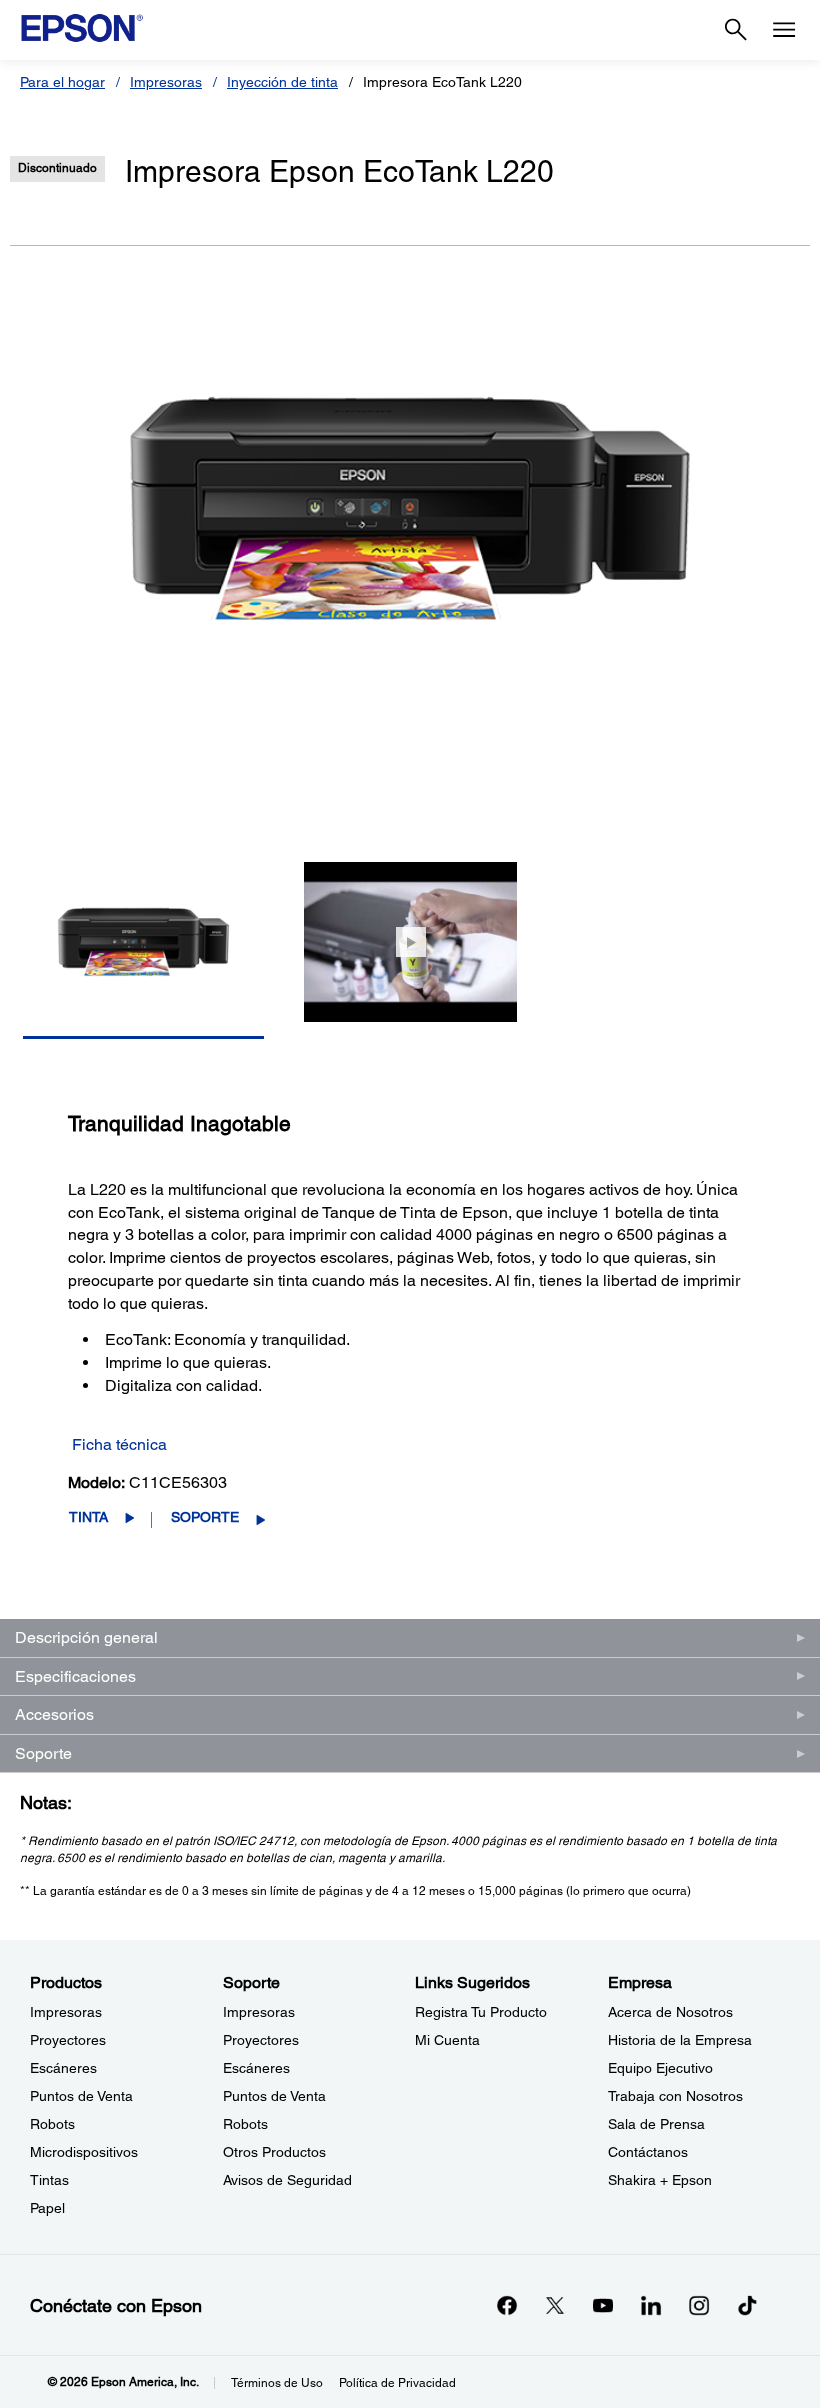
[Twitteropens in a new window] (555, 2305)
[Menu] (784, 30)
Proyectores (68, 2040)
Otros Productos (274, 2152)
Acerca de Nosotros (670, 2012)
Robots (52, 2124)
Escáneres (63, 2068)
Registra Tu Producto (481, 2012)
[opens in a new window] (747, 2305)
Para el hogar (62, 82)
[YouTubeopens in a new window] (603, 2305)
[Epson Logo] (82, 28)
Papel (47, 2208)
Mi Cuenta (447, 2040)
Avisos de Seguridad (287, 2180)
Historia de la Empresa (680, 2040)
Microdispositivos (84, 2152)
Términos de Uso (277, 2383)
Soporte (205, 1517)
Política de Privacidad (397, 2383)
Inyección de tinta (282, 82)
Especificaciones (75, 1676)
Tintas (49, 2180)
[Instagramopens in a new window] (699, 2305)
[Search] (736, 30)
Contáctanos (648, 2152)
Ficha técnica (119, 1444)
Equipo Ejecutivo (660, 2068)
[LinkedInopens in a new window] (651, 2305)
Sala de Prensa (656, 2124)
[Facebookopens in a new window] (507, 2305)
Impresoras (166, 82)
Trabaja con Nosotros (675, 2096)
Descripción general (86, 1637)
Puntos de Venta (81, 2096)
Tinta (88, 1517)
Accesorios (54, 1714)
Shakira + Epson (660, 2180)
